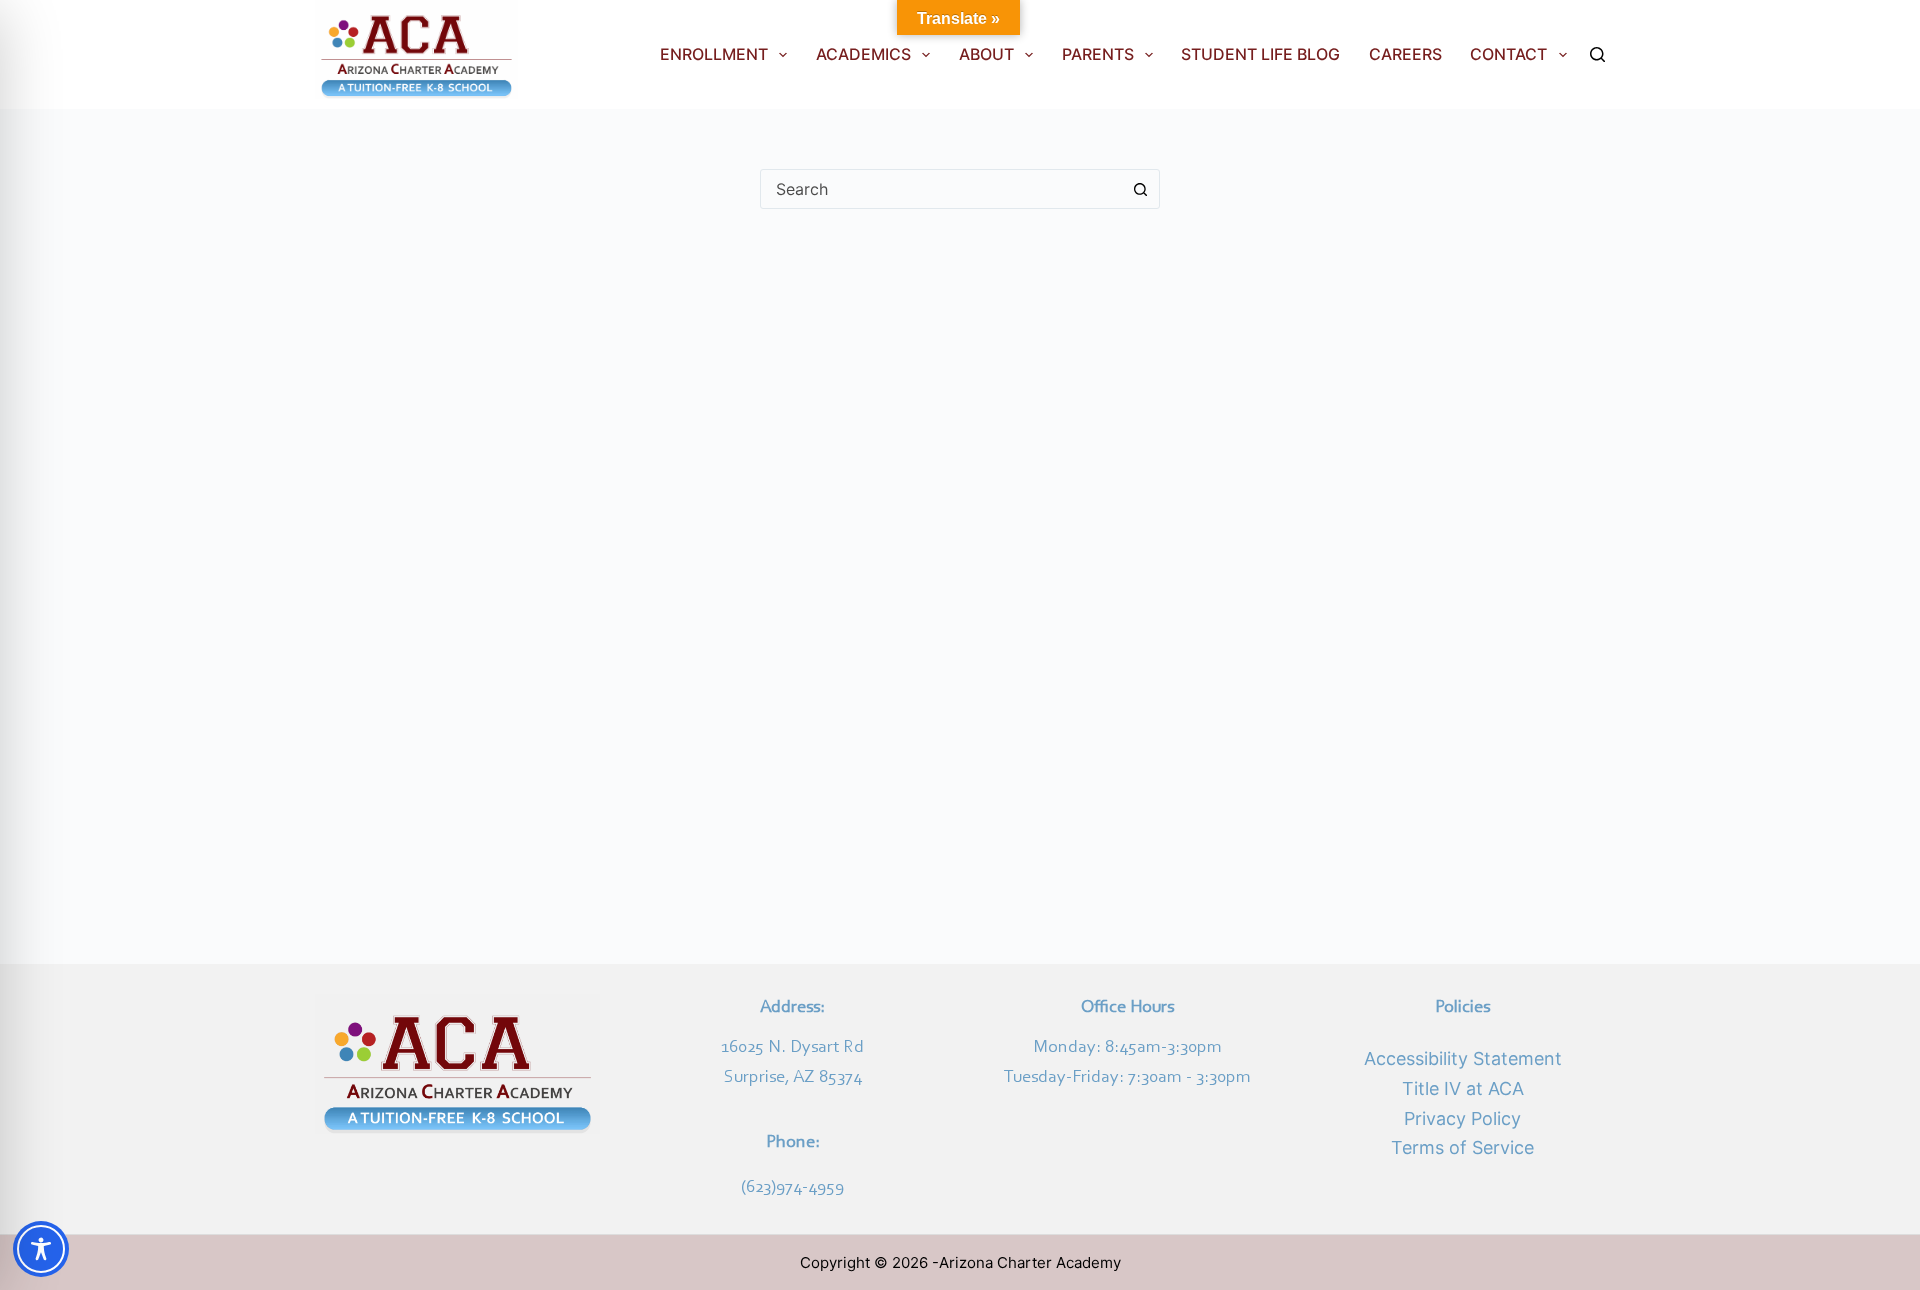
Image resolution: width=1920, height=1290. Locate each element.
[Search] (1597, 54)
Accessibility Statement (1463, 1058)
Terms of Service (1462, 1147)
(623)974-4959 (792, 1188)
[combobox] (941, 189)
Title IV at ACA (1463, 1088)
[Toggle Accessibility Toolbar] (41, 1249)
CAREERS (1405, 54)
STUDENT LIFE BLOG (1260, 54)
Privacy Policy (1462, 1118)
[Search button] (1140, 189)
